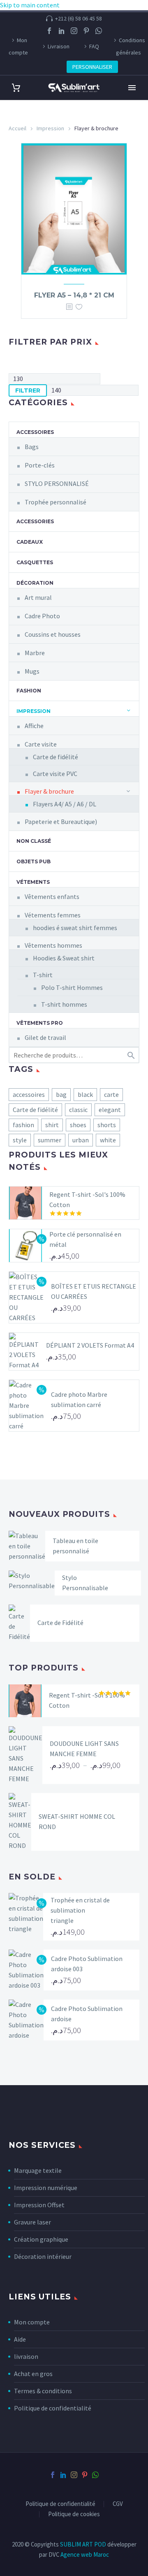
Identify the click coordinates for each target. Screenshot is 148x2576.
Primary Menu (132, 88)
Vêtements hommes (53, 945)
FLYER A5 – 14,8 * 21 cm (74, 295)
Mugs (32, 671)
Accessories (35, 521)
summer (50, 1140)
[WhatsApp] (99, 31)
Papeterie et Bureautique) (61, 822)
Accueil (17, 128)
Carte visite (41, 744)
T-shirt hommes (64, 1004)
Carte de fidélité (55, 757)
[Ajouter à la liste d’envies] (79, 307)
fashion (23, 1125)
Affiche (34, 726)
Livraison (59, 46)
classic (78, 1110)
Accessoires (35, 432)
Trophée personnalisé (55, 502)
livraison (26, 2356)
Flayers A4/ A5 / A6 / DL (65, 804)
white (108, 1140)
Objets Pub (34, 861)
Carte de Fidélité (60, 1623)
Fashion (29, 691)
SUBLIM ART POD (84, 2544)
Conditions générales (131, 46)
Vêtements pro (40, 1023)
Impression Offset (39, 2205)
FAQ (94, 46)
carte (111, 1094)
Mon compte (18, 46)
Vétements (33, 882)
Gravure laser (32, 2222)
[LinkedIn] (62, 31)
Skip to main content (30, 5)
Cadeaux (30, 542)
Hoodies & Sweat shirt (64, 958)
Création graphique (41, 2239)
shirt (52, 1125)
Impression (50, 128)
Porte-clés (40, 465)
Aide (20, 2339)
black (85, 1094)
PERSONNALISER (92, 67)
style (20, 1140)
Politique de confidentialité (53, 2408)
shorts (107, 1125)
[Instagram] (74, 31)
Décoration (35, 583)
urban (81, 1140)
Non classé (34, 841)
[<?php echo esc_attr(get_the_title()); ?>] (69, 307)
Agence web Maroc (85, 2554)
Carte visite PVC (55, 774)
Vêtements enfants (52, 896)
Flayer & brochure (49, 791)
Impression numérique (46, 2188)
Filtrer (28, 390)
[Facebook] (49, 31)
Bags (32, 447)
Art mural (38, 597)
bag (61, 1094)
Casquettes (35, 562)
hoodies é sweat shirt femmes (75, 928)
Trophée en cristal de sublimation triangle (80, 1910)
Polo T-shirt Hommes (72, 987)
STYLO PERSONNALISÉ (57, 483)
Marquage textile (38, 2170)
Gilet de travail (45, 1037)
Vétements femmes (53, 915)
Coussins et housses (53, 634)
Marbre (35, 653)
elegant (110, 1110)
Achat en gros (33, 2374)
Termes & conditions (43, 2391)
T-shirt (43, 975)
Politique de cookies (74, 2514)
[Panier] (16, 88)
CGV (118, 2504)
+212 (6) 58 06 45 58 (79, 18)
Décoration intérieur (43, 2256)
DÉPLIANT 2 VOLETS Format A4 (90, 1345)
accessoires (29, 1094)
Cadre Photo (42, 616)
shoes (78, 1125)
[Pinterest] (86, 31)
